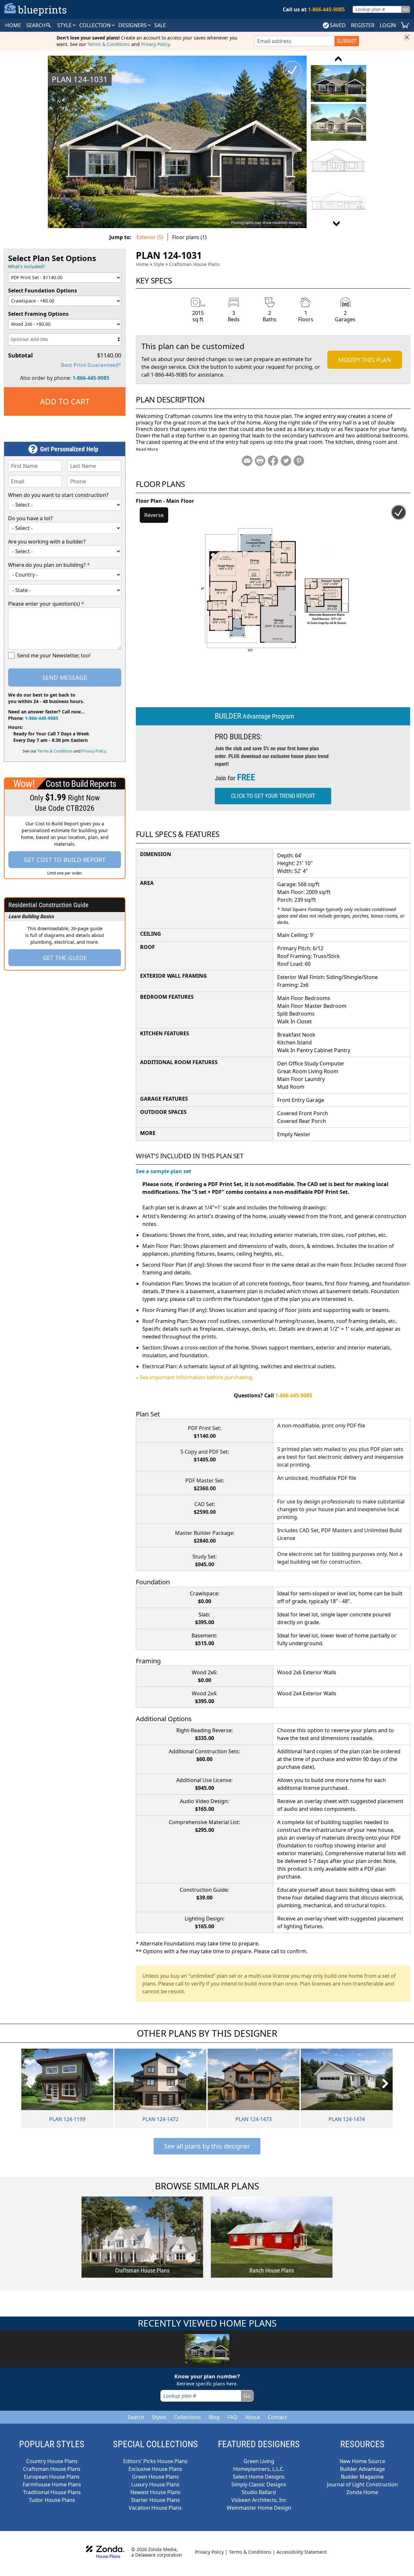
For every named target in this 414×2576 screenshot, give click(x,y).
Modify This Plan (365, 360)
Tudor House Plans (52, 2500)
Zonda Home (362, 2492)
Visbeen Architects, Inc (259, 2500)
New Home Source (362, 2461)
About (253, 2417)
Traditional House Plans (52, 2492)
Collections (187, 2417)
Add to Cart (65, 401)
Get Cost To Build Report (65, 860)
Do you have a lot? (30, 518)
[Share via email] (247, 461)
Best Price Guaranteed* (91, 365)
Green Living (259, 2461)
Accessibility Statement (302, 2552)
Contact (277, 2417)
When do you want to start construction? (58, 495)
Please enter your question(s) (46, 604)
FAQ (232, 2417)
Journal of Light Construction (362, 2484)
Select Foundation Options (43, 291)
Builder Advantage (362, 2469)
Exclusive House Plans (155, 2469)
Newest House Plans (155, 2492)
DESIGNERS (133, 25)
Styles (159, 2417)
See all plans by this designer (207, 2146)
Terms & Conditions (109, 44)
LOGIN (388, 25)
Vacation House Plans (155, 2508)
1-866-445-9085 (91, 378)
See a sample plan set (163, 1171)
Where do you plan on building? (49, 565)
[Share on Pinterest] (299, 461)
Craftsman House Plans (194, 264)
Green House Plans (155, 2477)
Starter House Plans (155, 2500)
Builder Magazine (362, 2477)
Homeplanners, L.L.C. (259, 2469)
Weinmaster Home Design (259, 2508)
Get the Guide (65, 958)
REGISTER (363, 25)
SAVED (338, 25)
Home (142, 264)
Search (136, 2417)
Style (65, 25)
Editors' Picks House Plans (155, 2461)
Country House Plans (52, 2461)
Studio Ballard (259, 2492)
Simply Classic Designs (259, 2484)
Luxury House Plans (155, 2484)
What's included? (27, 266)
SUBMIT (347, 41)
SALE (160, 25)
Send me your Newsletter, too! (54, 655)
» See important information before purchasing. (195, 1377)
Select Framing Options (38, 314)
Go (406, 9)
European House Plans (52, 2477)
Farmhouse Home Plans (52, 2484)
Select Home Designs (259, 2477)
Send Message (65, 677)
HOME (13, 25)
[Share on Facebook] (273, 461)
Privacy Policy (155, 44)
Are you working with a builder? (47, 542)
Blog (214, 2417)
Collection (96, 25)
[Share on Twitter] (286, 461)
